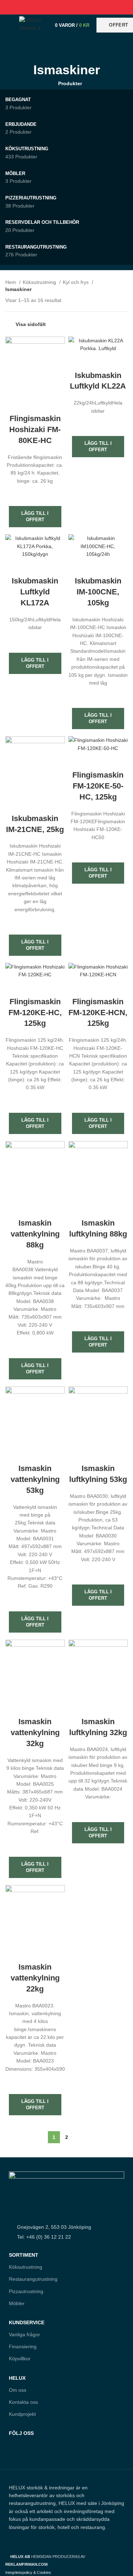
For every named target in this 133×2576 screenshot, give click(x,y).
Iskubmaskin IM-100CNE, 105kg (98, 592)
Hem (11, 282)
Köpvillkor (20, 2359)
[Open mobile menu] (9, 25)
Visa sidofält (31, 324)
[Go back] (67, 50)
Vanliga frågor (24, 2334)
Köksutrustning (40, 282)
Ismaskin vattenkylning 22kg (35, 1978)
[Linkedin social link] (75, 7)
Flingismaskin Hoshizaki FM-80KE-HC (35, 429)
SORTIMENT (24, 2255)
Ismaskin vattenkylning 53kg (35, 1479)
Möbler (17, 2303)
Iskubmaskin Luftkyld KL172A (35, 592)
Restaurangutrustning (33, 2279)
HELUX (17, 2378)
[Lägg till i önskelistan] (35, 494)
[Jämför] (35, 405)
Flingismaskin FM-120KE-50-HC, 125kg (98, 786)
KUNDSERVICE (27, 2322)
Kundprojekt (22, 2414)
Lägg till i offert (35, 516)
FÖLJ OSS (21, 2433)
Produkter (70, 83)
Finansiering (23, 2347)
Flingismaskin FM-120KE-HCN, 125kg (98, 1013)
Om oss (18, 2390)
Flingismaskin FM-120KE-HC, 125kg (35, 1013)
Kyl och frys (76, 282)
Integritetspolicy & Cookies (28, 2572)
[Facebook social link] (50, 7)
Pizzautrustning (26, 2291)
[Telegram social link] (83, 7)
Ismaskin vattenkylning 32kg (35, 1732)
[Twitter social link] (58, 7)
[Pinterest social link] (66, 7)
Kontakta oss (23, 2402)
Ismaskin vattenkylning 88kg (35, 1234)
